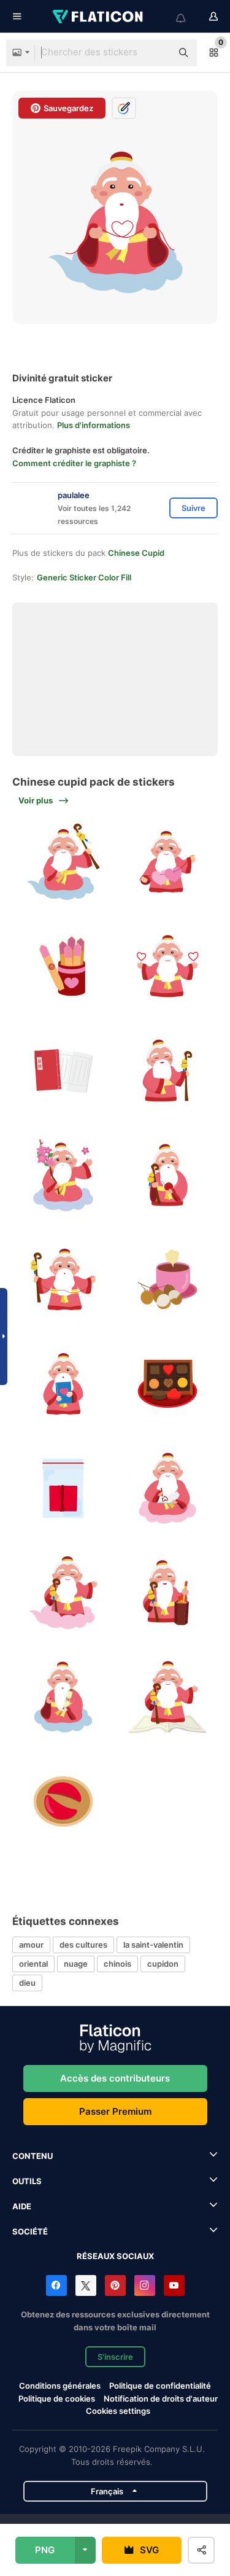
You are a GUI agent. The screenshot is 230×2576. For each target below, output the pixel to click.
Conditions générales (60, 2386)
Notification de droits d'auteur (161, 2398)
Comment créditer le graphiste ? (74, 463)
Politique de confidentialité (160, 2386)
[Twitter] (86, 2285)
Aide (22, 2206)
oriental (33, 1964)
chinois (117, 1964)
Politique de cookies (57, 2398)
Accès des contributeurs (115, 2078)
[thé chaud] (167, 1280)
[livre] (63, 1071)
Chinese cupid (136, 553)
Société (30, 2231)
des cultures (83, 1945)
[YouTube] (174, 2285)
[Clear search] (156, 53)
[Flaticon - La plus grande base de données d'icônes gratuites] (99, 17)
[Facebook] (56, 2285)
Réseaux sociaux (115, 2256)
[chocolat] (167, 1384)
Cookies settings (118, 2411)
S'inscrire (115, 2357)
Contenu (33, 2156)
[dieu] (63, 1593)
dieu (27, 1983)
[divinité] (63, 862)
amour (31, 1945)
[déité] (167, 1071)
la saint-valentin (153, 1945)
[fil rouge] (63, 1489)
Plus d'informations (94, 425)
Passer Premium (115, 2111)
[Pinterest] (115, 2285)
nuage (76, 1964)
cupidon (163, 1964)
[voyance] (63, 1802)
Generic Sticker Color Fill (84, 577)
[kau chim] (63, 966)
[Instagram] (145, 2285)
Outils (27, 2181)
